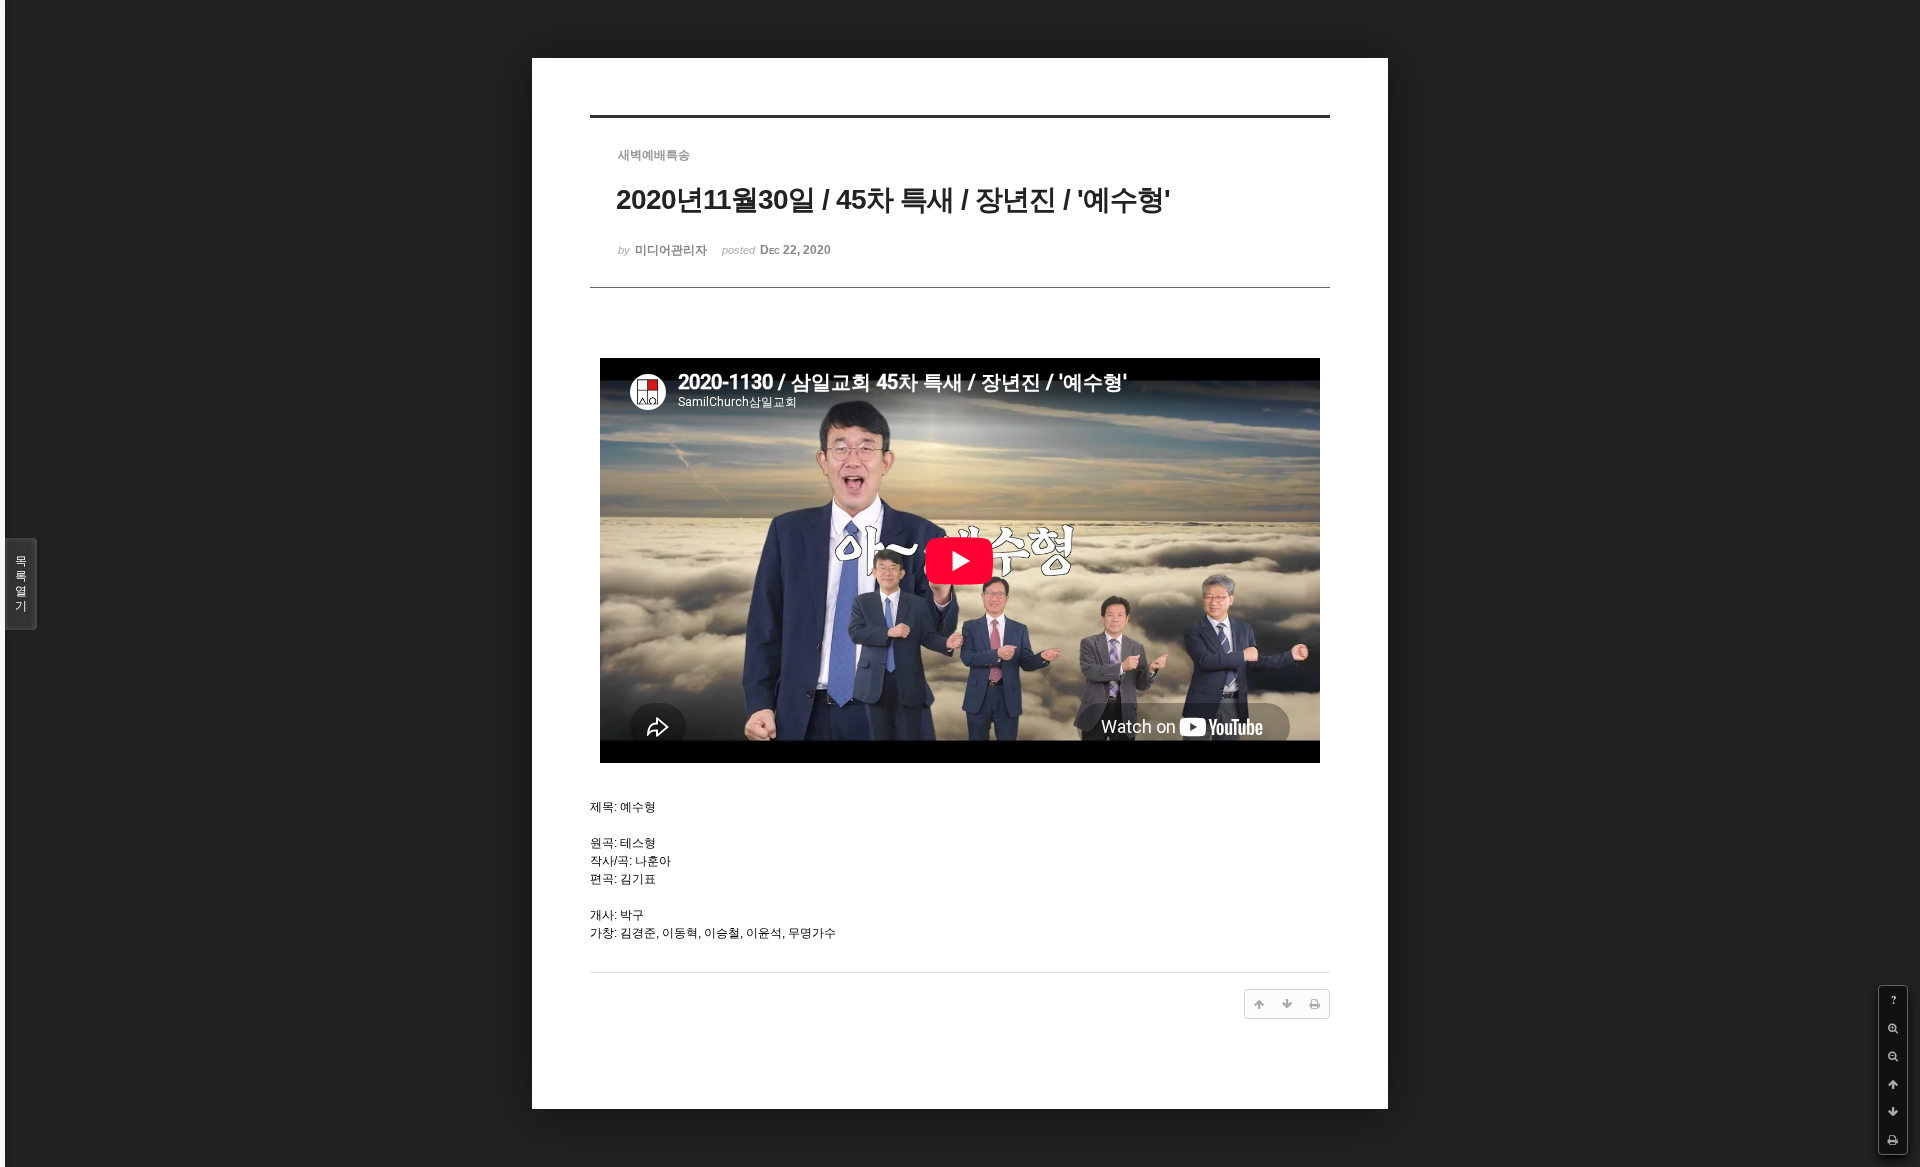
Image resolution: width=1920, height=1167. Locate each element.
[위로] (1893, 1084)
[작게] (1893, 1056)
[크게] (1893, 1028)
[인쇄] (1893, 1140)
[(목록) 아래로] (1893, 1112)
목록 (21, 583)
